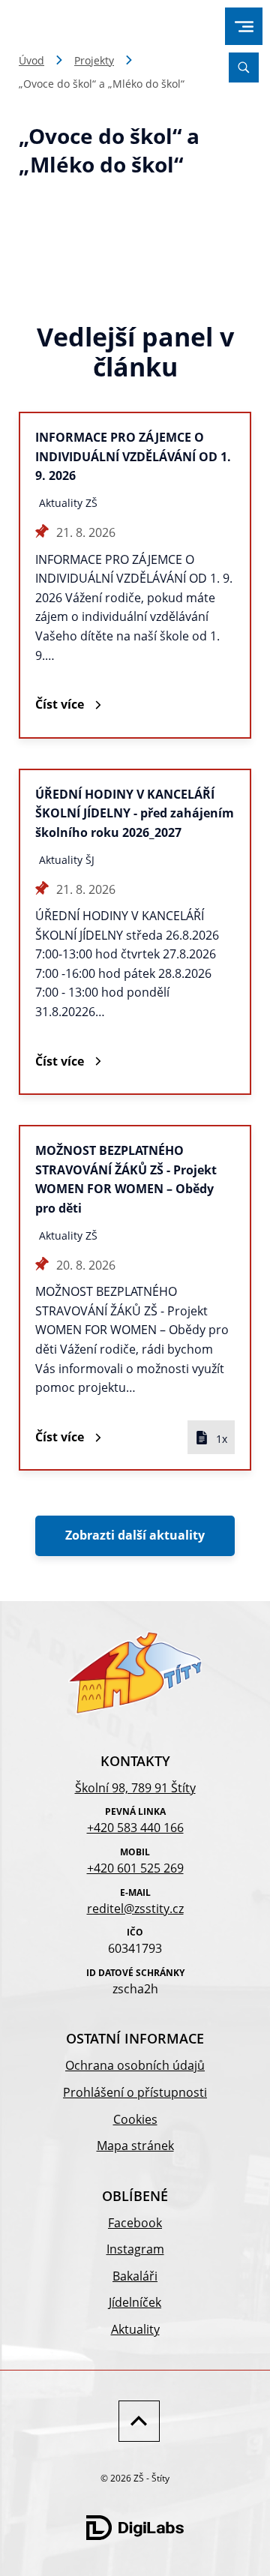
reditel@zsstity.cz (135, 1909)
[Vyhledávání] (244, 67)
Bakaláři (135, 2276)
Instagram (135, 2249)
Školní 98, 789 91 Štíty (135, 1788)
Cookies (135, 2119)
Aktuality (135, 2329)
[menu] (244, 27)
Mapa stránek (135, 2146)
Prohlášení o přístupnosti (135, 2092)
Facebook (135, 2223)
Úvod (31, 60)
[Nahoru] (135, 2421)
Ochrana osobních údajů (135, 2065)
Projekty (94, 60)
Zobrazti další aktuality (135, 1535)
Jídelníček (135, 2302)
